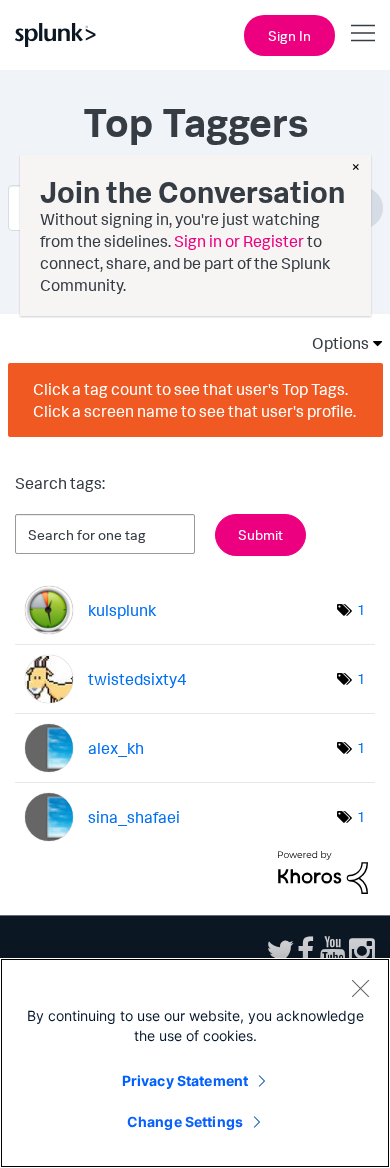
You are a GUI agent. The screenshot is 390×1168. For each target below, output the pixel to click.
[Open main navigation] (363, 33)
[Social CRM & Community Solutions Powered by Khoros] (323, 871)
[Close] (360, 988)
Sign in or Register (239, 241)
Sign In (289, 35)
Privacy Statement (185, 1080)
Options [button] (334, 343)
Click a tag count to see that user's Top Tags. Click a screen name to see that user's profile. (194, 400)
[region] (195, 1063)
